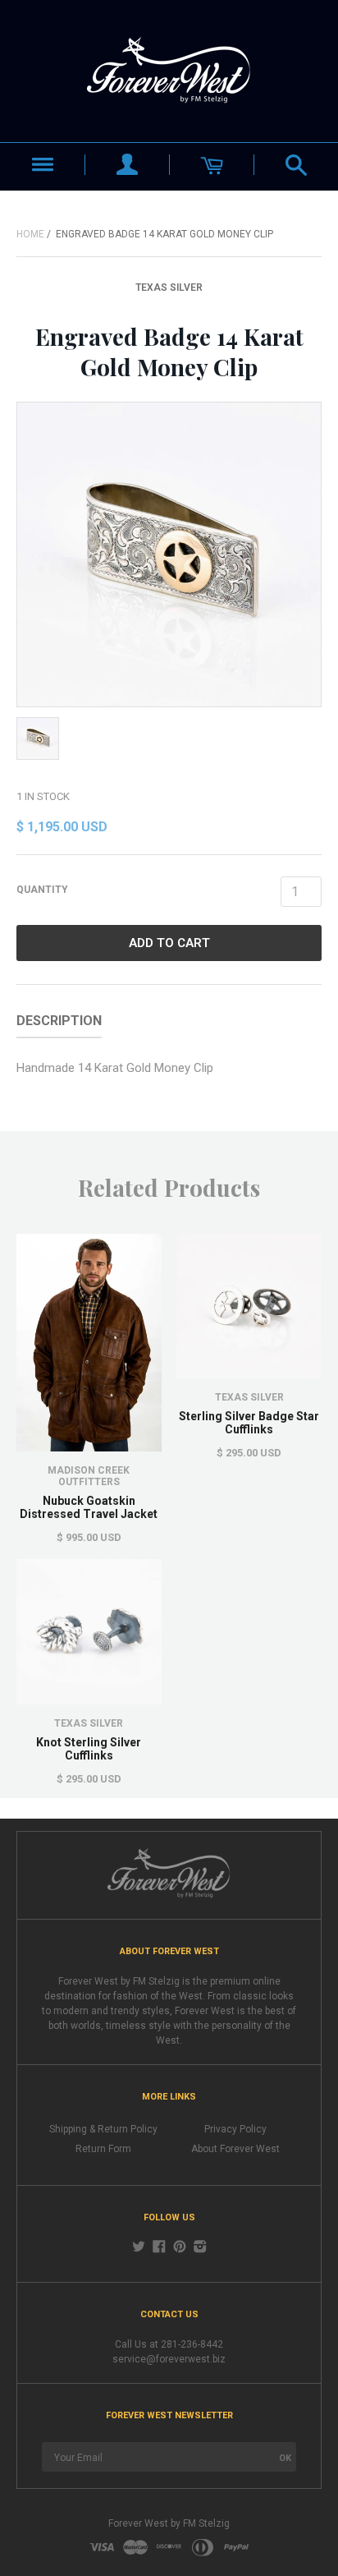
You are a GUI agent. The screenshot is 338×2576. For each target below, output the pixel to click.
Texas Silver (169, 287)
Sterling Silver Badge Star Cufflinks (249, 1423)
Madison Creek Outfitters (89, 1476)
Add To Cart (169, 943)
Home (30, 234)
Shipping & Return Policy (103, 2129)
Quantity (42, 890)
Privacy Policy (235, 2129)
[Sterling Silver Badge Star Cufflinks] (249, 1306)
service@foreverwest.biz (169, 2359)
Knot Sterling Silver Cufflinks (89, 1749)
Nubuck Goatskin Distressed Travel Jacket (89, 1507)
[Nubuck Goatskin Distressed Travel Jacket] (89, 1343)
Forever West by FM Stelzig (169, 2523)
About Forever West (235, 2149)
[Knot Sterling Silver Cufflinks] (89, 1632)
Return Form (103, 2149)
